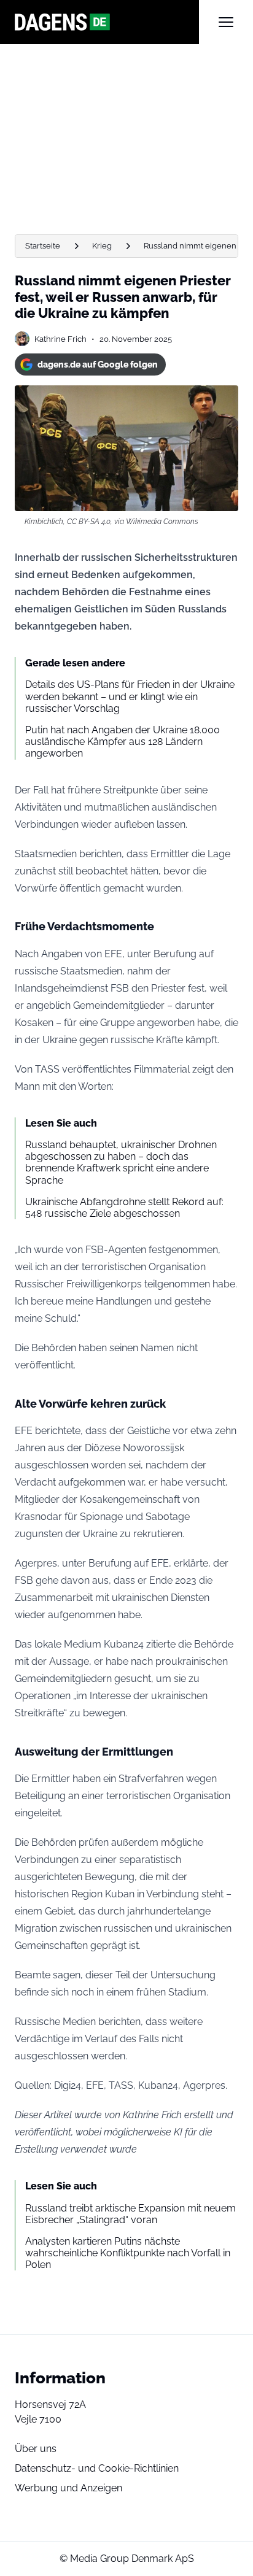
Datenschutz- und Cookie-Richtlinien (97, 2468)
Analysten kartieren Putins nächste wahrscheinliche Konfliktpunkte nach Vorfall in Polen (128, 2253)
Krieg (102, 246)
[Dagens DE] (107, 22)
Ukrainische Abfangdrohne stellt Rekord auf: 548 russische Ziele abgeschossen (124, 1208)
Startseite (43, 246)
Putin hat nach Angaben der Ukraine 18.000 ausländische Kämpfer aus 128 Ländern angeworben (123, 742)
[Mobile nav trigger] (226, 22)
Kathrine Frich (60, 339)
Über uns (36, 2449)
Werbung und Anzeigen (68, 2488)
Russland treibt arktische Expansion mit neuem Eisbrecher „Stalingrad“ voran (130, 2214)
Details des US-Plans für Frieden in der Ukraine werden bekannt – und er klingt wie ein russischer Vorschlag (130, 696)
